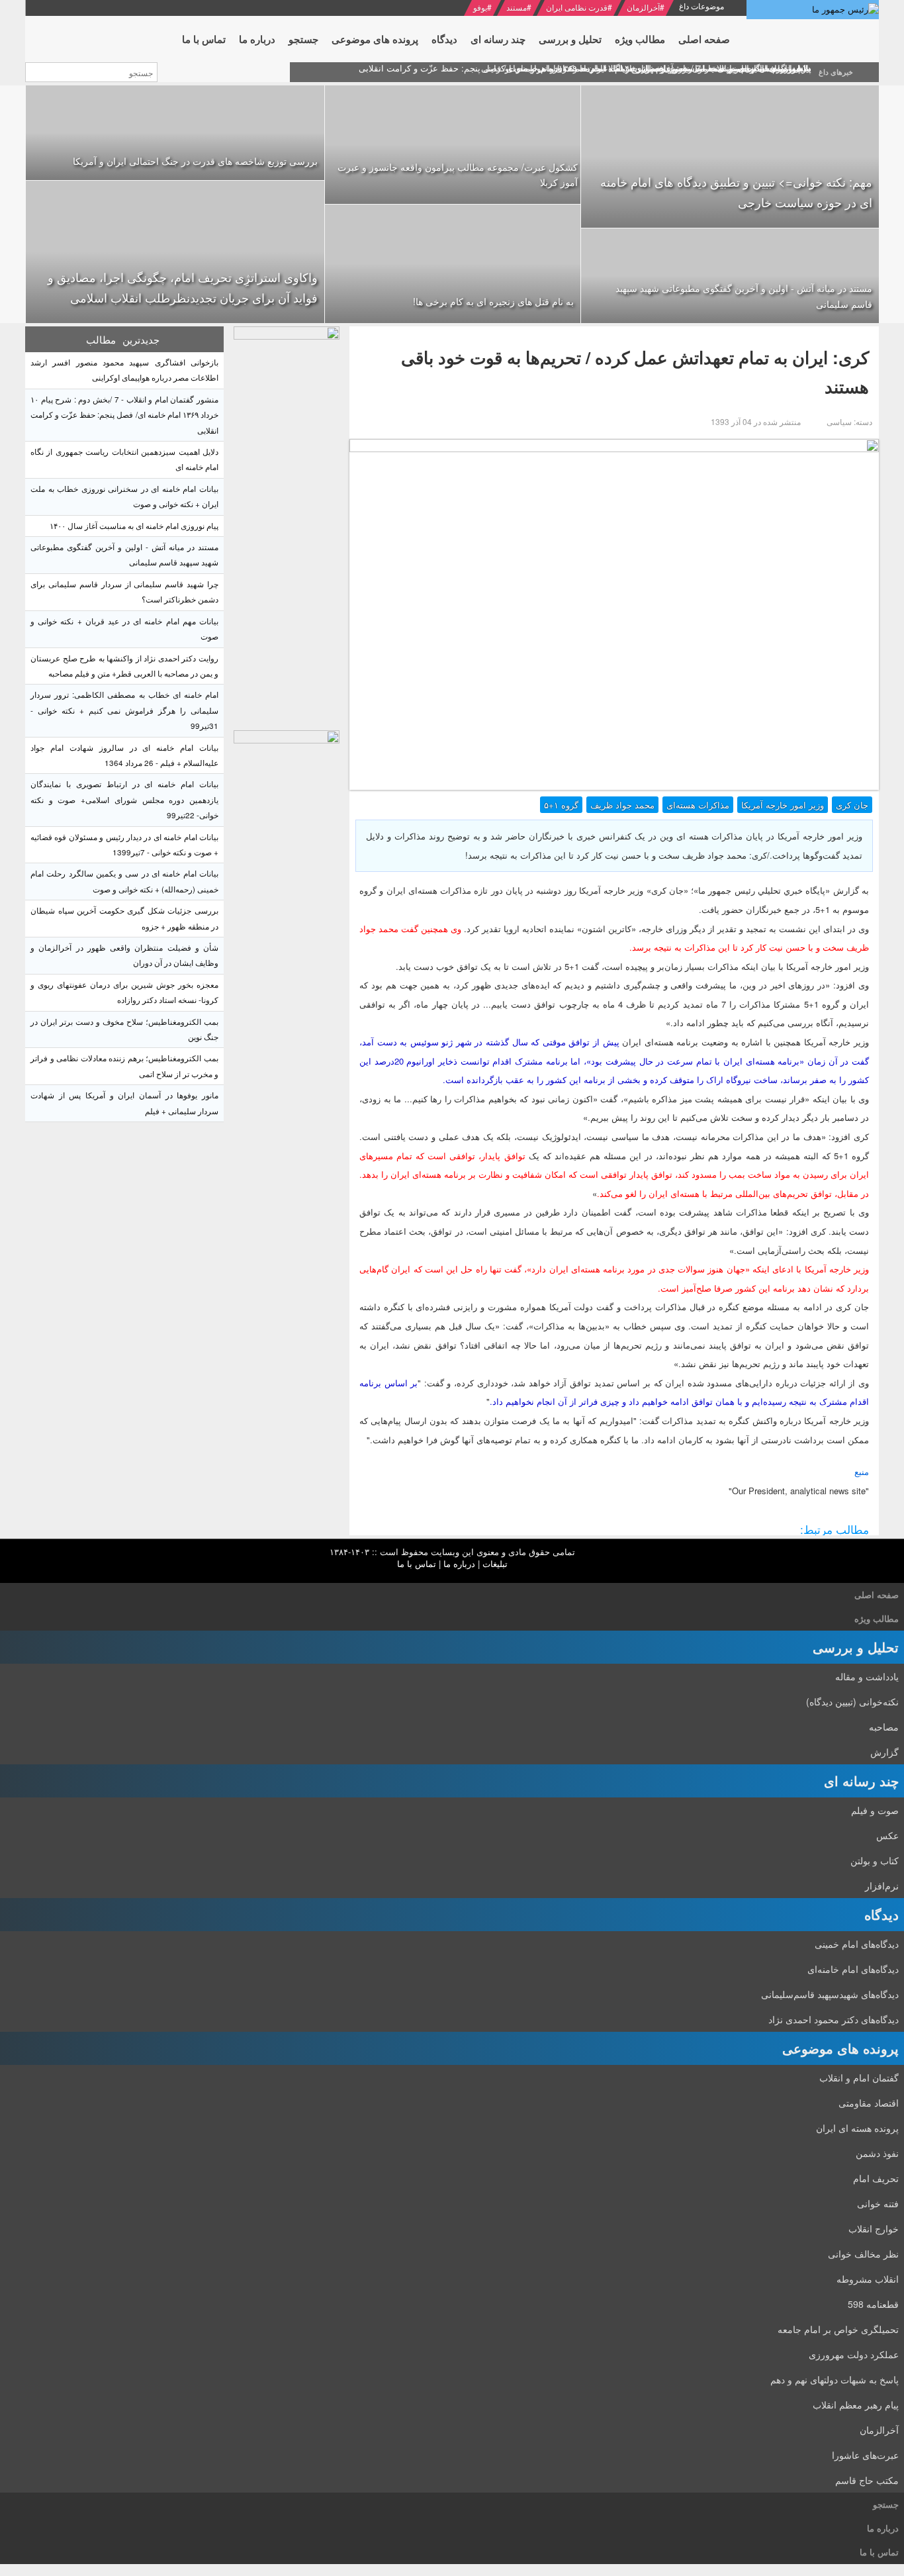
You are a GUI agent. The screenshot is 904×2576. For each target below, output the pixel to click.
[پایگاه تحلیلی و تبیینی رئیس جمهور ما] (287, 525)
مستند (517, 7)
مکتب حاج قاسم (867, 2480)
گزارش (884, 1752)
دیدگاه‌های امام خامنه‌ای (853, 1969)
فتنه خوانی (878, 2203)
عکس (887, 1835)
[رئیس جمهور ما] (813, 10)
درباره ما (459, 1563)
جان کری (852, 805)
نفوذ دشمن (877, 2153)
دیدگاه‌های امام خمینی (857, 1944)
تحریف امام (876, 2178)
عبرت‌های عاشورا (865, 2455)
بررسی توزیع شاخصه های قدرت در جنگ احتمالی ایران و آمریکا (195, 161)
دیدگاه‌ (881, 1914)
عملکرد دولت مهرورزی (854, 2354)
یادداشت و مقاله (867, 1676)
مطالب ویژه (877, 1618)
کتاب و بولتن (875, 1860)
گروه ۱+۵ (561, 805)
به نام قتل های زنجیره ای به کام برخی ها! (493, 301)
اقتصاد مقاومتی (869, 2103)
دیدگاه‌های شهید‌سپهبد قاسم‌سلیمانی (830, 1994)
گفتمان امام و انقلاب (859, 2077)
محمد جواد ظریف (622, 805)
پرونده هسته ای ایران (857, 2128)
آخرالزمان (643, 7)
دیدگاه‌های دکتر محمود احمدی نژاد (834, 2019)
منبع (862, 1471)
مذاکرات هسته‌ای (698, 805)
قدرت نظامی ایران (577, 7)
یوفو (480, 7)
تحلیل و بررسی (856, 1647)
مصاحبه (884, 1727)
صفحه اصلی (877, 1595)
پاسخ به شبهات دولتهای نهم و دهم (835, 2379)
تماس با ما (417, 1563)
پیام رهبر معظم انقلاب (856, 2405)
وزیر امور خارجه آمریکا (783, 805)
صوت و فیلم (875, 1810)
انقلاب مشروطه (868, 2279)
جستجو (886, 2504)
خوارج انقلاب (874, 2228)
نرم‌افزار (882, 1885)
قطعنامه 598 (873, 2304)
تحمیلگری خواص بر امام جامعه (838, 2329)
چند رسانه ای (861, 1781)
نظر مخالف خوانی (863, 2254)
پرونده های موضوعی (840, 2048)
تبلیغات (495, 1563)
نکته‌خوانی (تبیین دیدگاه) (852, 1701)
